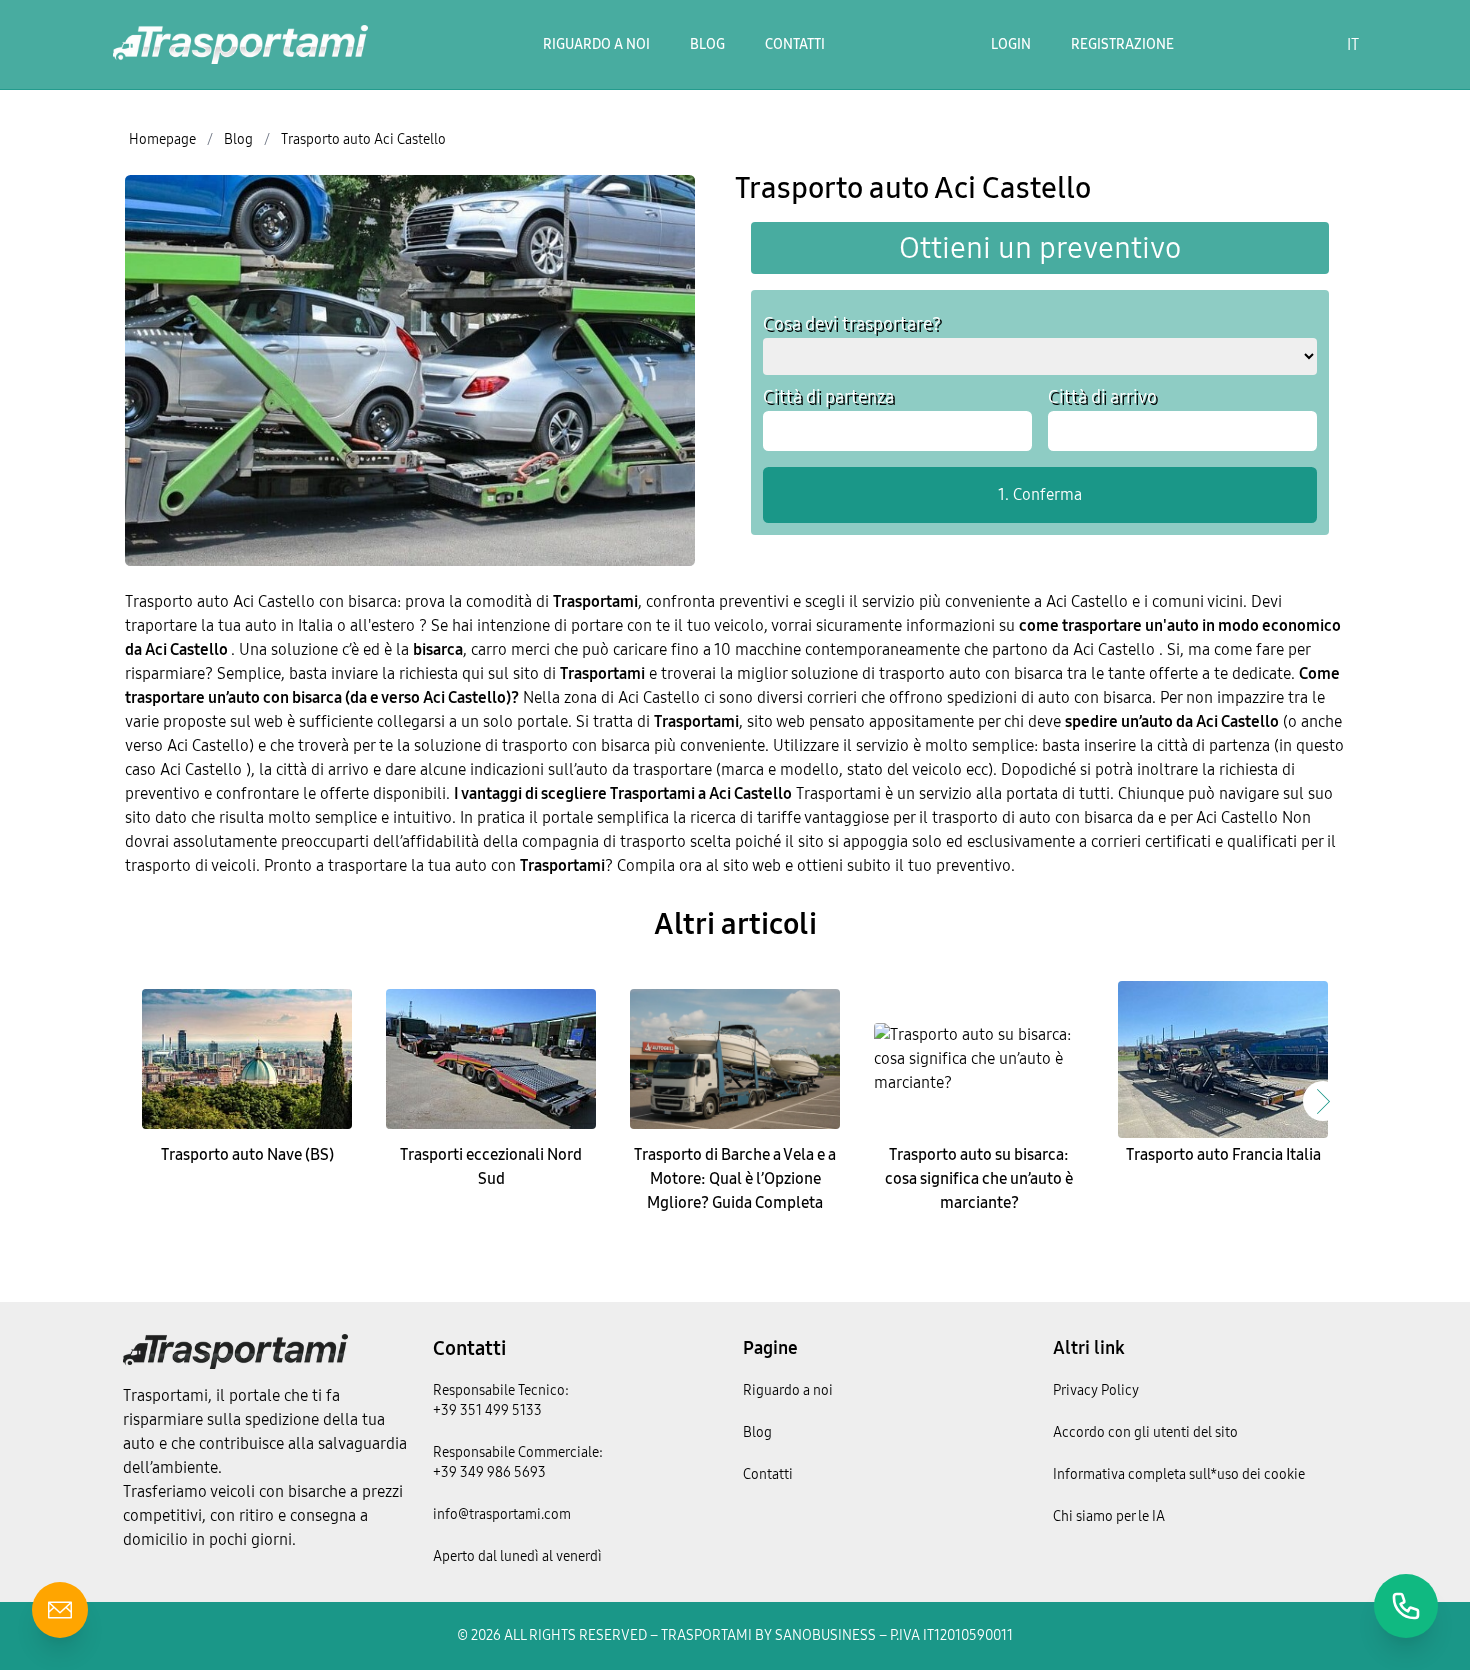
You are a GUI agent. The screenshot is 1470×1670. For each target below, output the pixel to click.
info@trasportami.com (502, 1514)
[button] (1323, 1101)
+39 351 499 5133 (487, 1410)
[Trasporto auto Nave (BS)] (247, 1059)
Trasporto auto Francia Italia (1223, 1154)
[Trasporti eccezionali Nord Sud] (491, 1059)
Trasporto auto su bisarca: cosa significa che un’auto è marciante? (979, 1178)
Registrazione (1122, 44)
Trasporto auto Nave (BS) (247, 1154)
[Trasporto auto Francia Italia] (1223, 1059)
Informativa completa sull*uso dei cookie (1179, 1474)
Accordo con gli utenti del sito (1145, 1432)
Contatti (795, 44)
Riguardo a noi (596, 44)
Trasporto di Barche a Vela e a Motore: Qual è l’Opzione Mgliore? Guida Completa (735, 1178)
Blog (707, 44)
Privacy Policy (1096, 1390)
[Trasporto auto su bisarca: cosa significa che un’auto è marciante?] (979, 1059)
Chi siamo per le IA (1109, 1516)
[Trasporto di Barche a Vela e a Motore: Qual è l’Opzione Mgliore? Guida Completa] (735, 1059)
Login (1011, 44)
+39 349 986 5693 (489, 1472)
